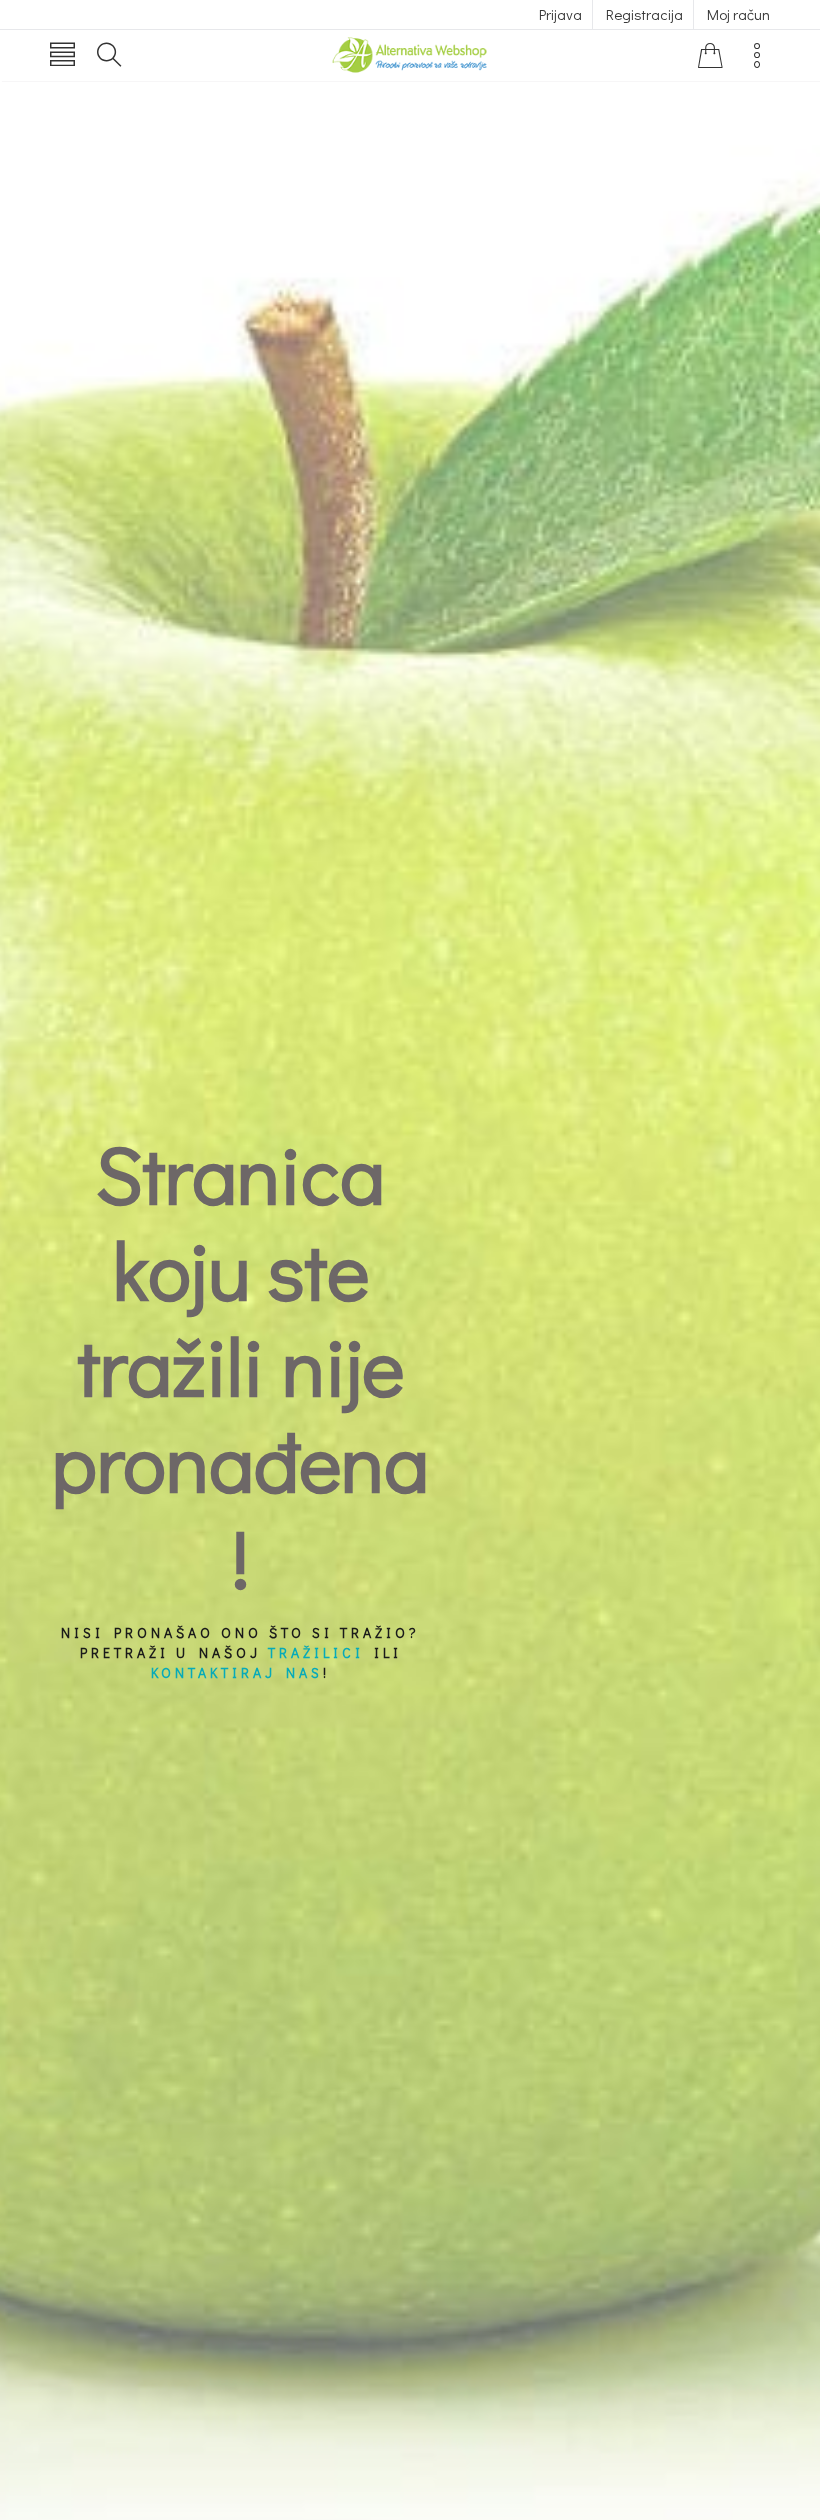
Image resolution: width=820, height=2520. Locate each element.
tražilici (316, 1652)
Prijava (560, 14)
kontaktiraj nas (237, 1672)
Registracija (644, 14)
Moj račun (738, 14)
